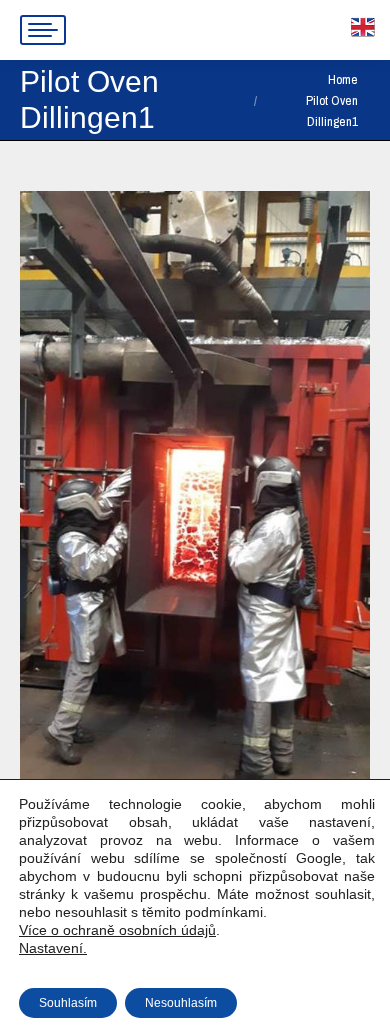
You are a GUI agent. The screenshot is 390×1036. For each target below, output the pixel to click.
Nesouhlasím (181, 1003)
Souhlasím (68, 1003)
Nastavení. (53, 948)
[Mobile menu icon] (43, 30)
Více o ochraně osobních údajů (117, 930)
